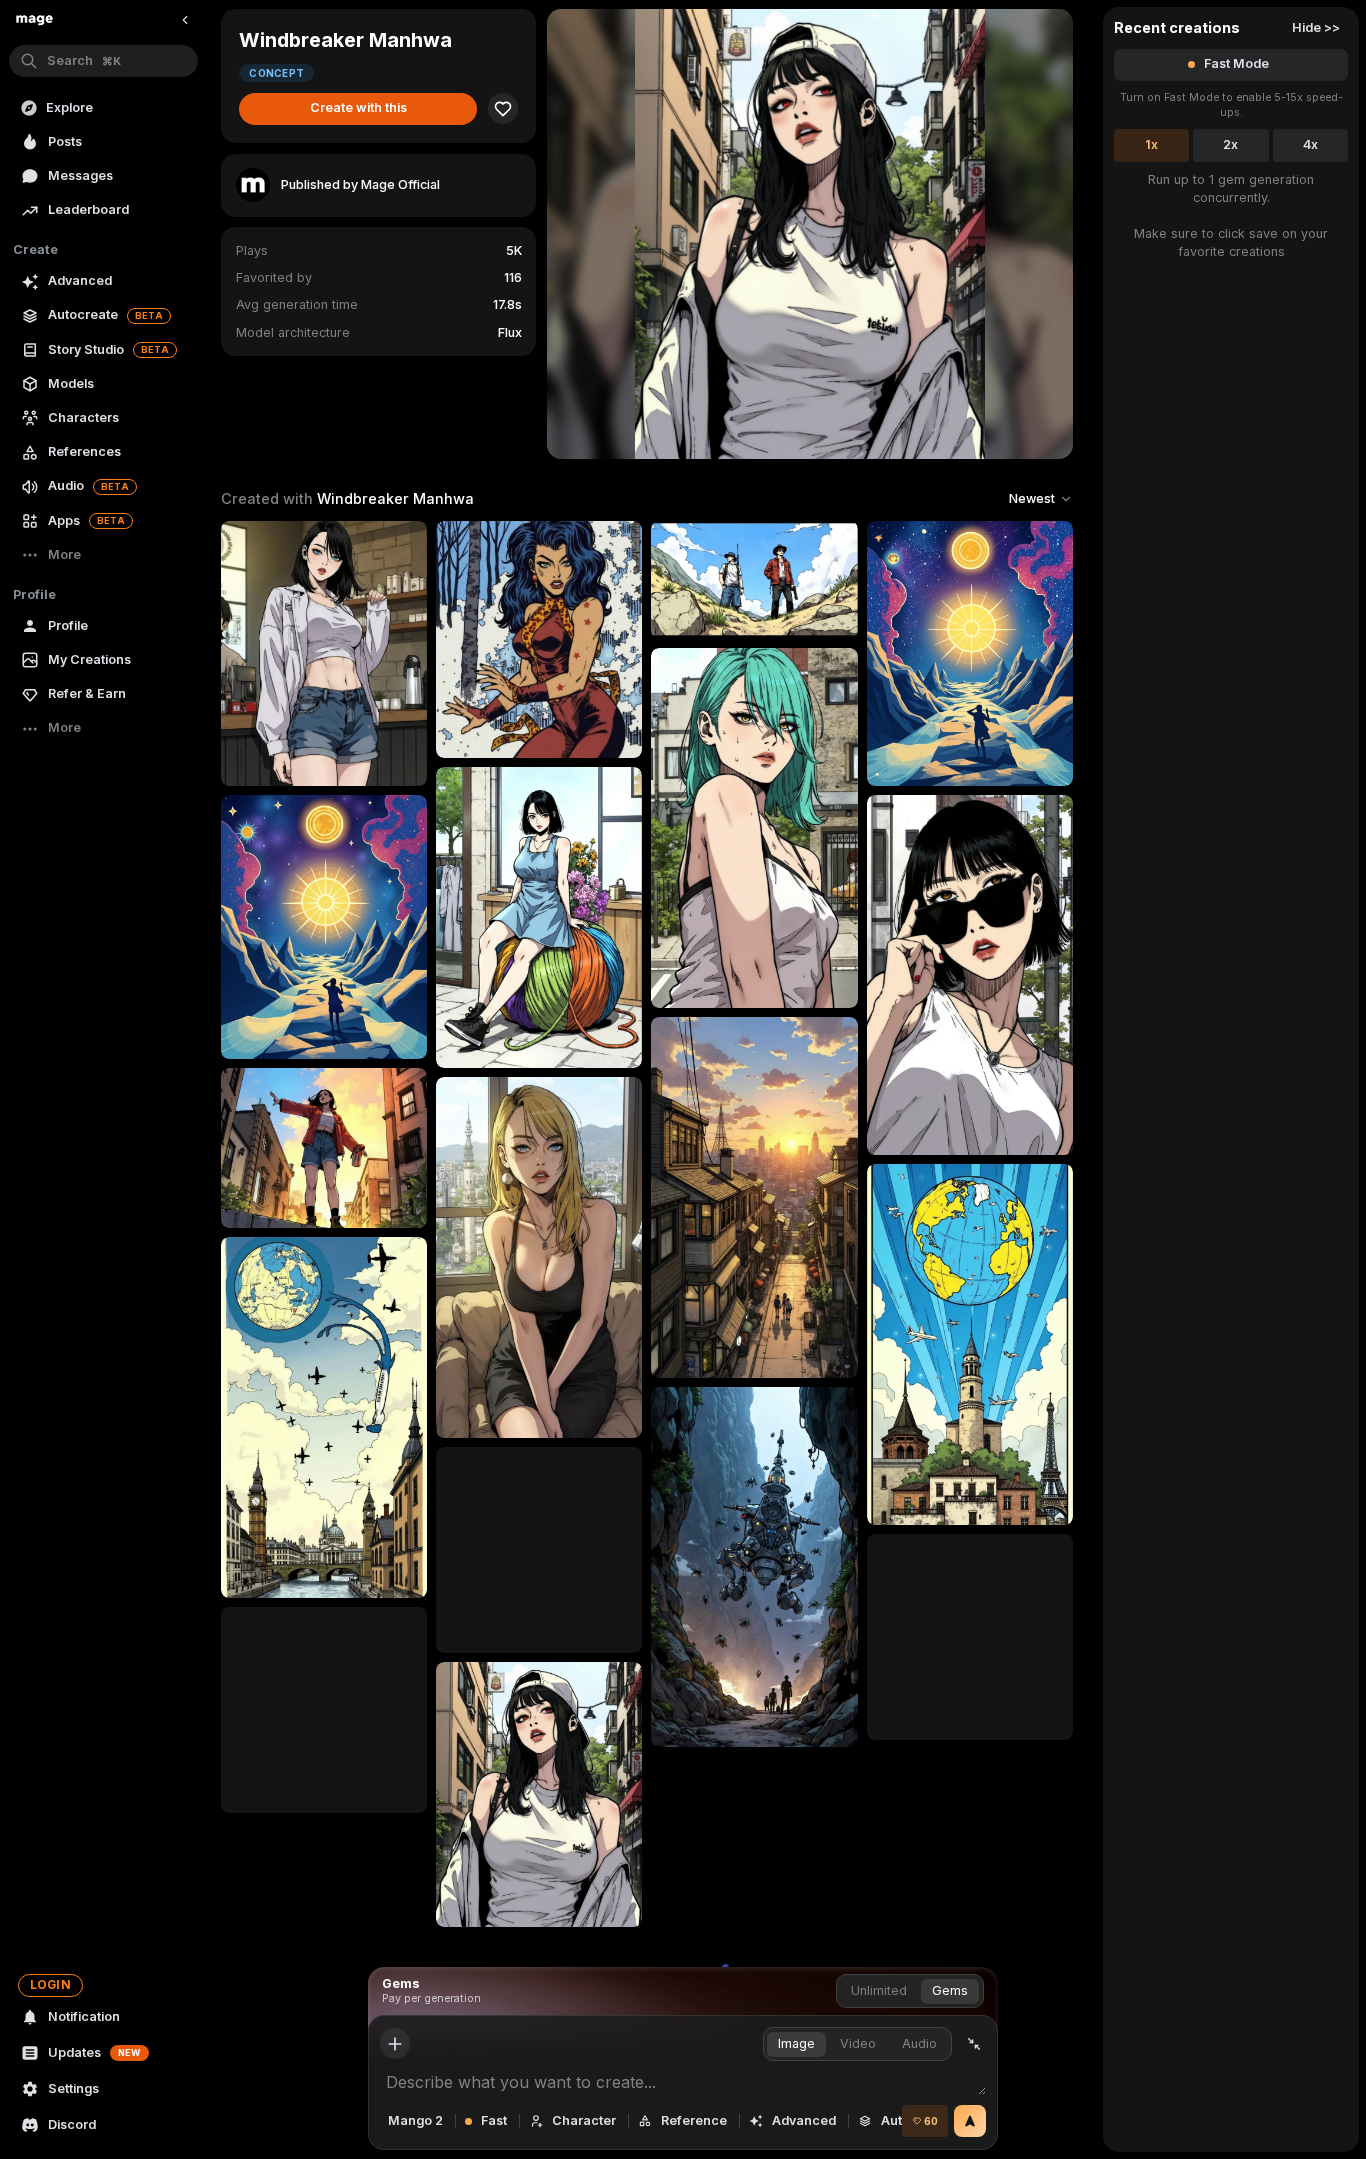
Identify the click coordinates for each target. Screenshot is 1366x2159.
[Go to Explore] (34, 20)
